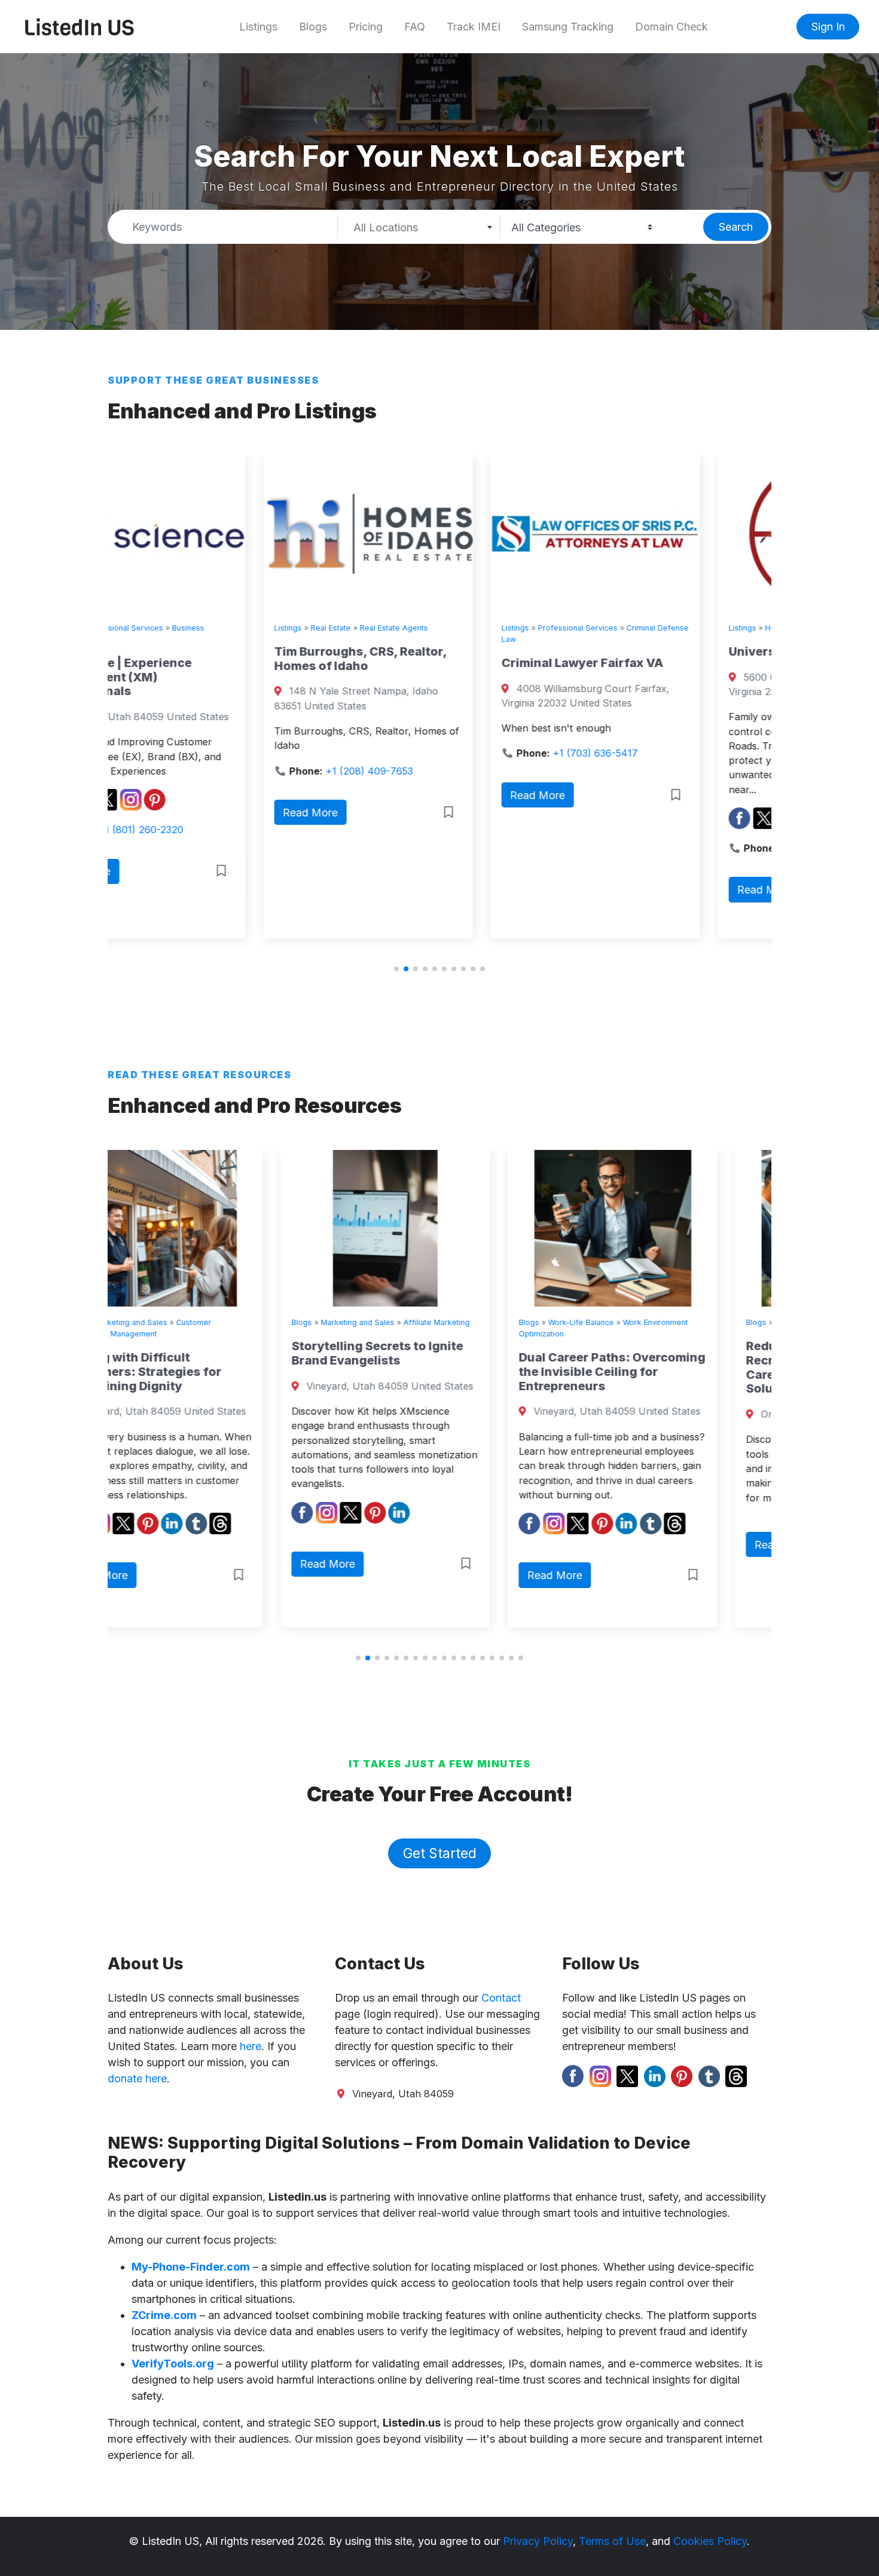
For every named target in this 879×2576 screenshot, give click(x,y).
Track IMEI (474, 27)
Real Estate (175, 628)
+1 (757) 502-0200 (668, 848)
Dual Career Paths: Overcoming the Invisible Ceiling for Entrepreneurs (439, 1372)
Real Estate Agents (238, 628)
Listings (258, 27)
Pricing (366, 27)
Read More (155, 813)
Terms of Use (612, 2541)
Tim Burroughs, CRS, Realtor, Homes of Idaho (205, 659)
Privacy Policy (538, 2541)
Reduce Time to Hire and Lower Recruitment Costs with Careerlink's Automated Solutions (665, 1367)
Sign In (828, 27)
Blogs (313, 27)
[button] (396, 969)
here (251, 2046)
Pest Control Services (713, 628)
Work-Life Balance (408, 1322)
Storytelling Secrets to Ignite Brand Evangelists (204, 1353)
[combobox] (419, 227)
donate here (137, 2078)
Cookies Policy (710, 2541)
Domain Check (672, 27)
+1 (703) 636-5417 (439, 753)
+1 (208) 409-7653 (213, 771)
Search (736, 227)
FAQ (415, 27)
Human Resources (635, 1322)
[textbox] (419, 228)
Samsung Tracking (568, 27)
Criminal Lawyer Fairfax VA (427, 663)
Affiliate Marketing (263, 1322)
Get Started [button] (440, 1853)
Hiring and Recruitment (718, 1322)
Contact (501, 1998)
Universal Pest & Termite (646, 651)
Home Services (637, 628)
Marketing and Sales (184, 1322)
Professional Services (422, 628)
